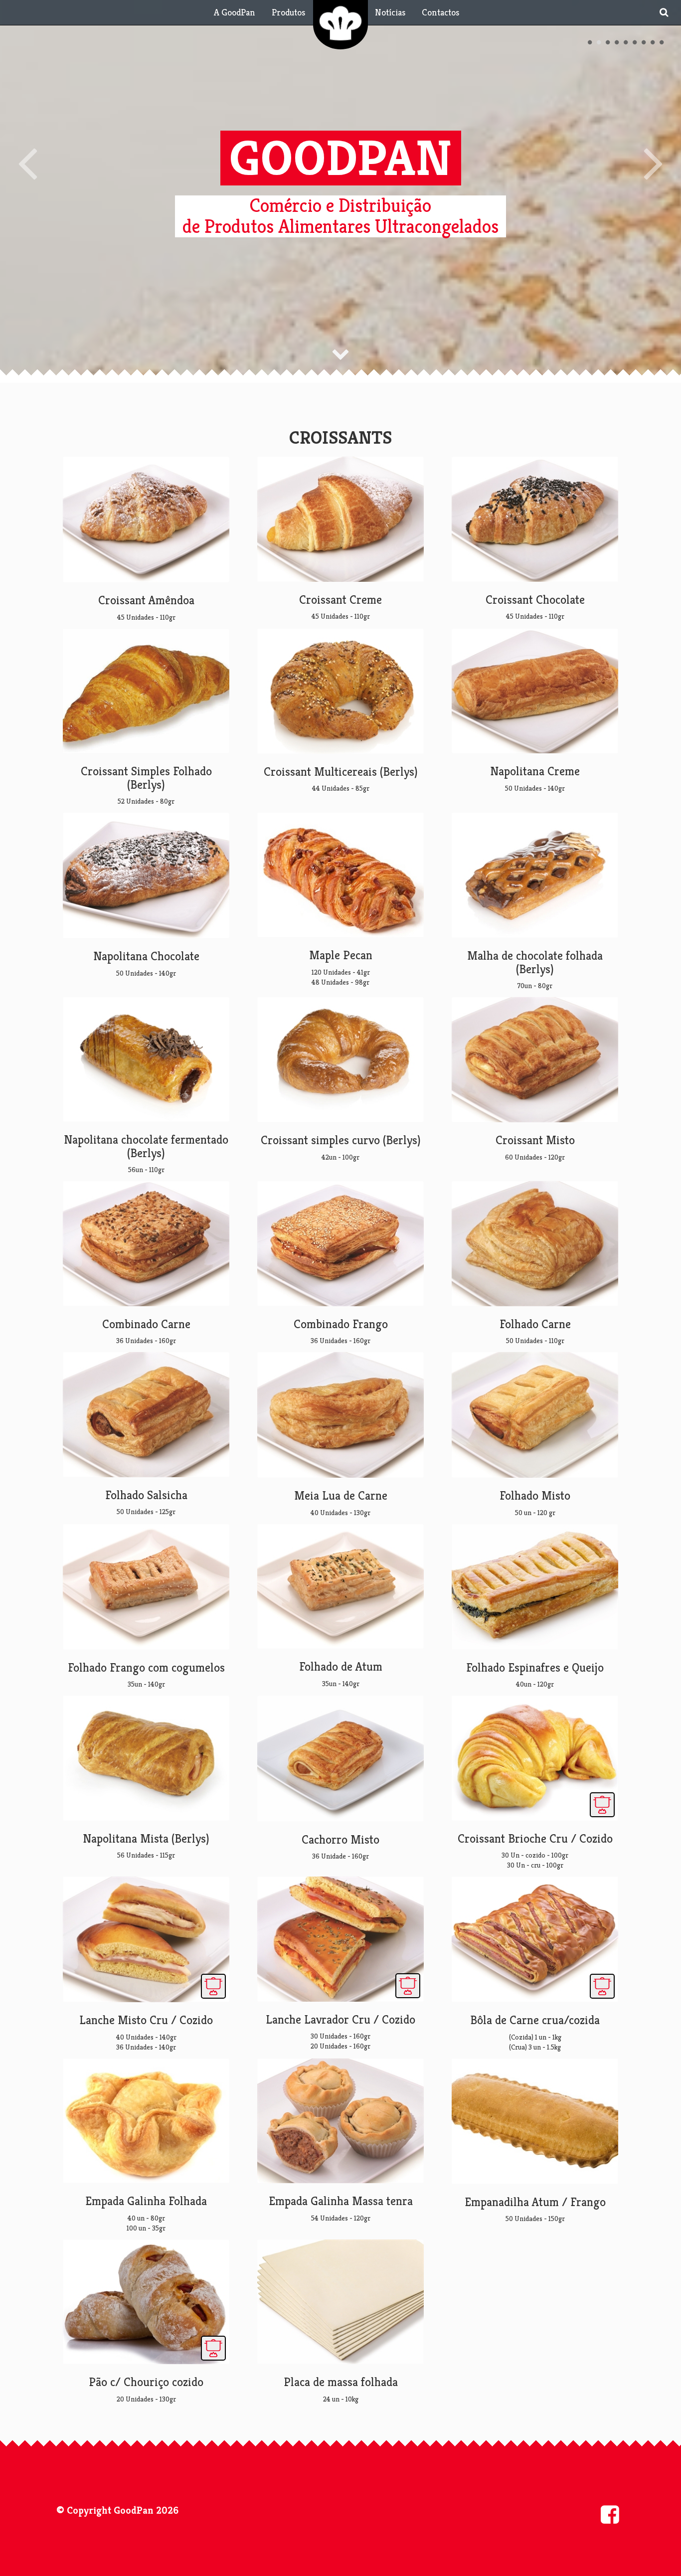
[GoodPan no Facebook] (610, 2514)
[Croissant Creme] (340, 519)
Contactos (440, 12)
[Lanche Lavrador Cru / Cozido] (340, 1939)
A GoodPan (235, 12)
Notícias (390, 12)
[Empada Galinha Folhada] (146, 2121)
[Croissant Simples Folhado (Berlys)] (146, 691)
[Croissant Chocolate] (535, 519)
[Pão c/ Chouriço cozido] (146, 2302)
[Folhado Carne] (535, 1244)
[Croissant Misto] (535, 1060)
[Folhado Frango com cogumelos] (146, 1587)
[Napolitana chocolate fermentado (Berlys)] (146, 1060)
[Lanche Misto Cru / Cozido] (146, 1939)
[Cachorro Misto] (340, 1758)
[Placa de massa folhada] (340, 2302)
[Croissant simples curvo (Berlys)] (340, 1060)
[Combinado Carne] (146, 1244)
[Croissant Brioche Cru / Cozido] (535, 1758)
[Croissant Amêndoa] (146, 519)
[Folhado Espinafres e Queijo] (535, 1587)
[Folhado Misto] (535, 1415)
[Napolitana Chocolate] (146, 875)
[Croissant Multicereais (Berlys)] (340, 691)
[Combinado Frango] (340, 1244)
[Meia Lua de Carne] (340, 1415)
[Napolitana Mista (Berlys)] (146, 1758)
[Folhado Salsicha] (146, 1415)
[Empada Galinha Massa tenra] (340, 2121)
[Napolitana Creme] (535, 691)
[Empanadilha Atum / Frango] (535, 2121)
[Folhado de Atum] (340, 1587)
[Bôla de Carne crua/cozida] (535, 1939)
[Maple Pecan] (340, 875)
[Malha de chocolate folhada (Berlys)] (535, 875)
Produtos (288, 12)
